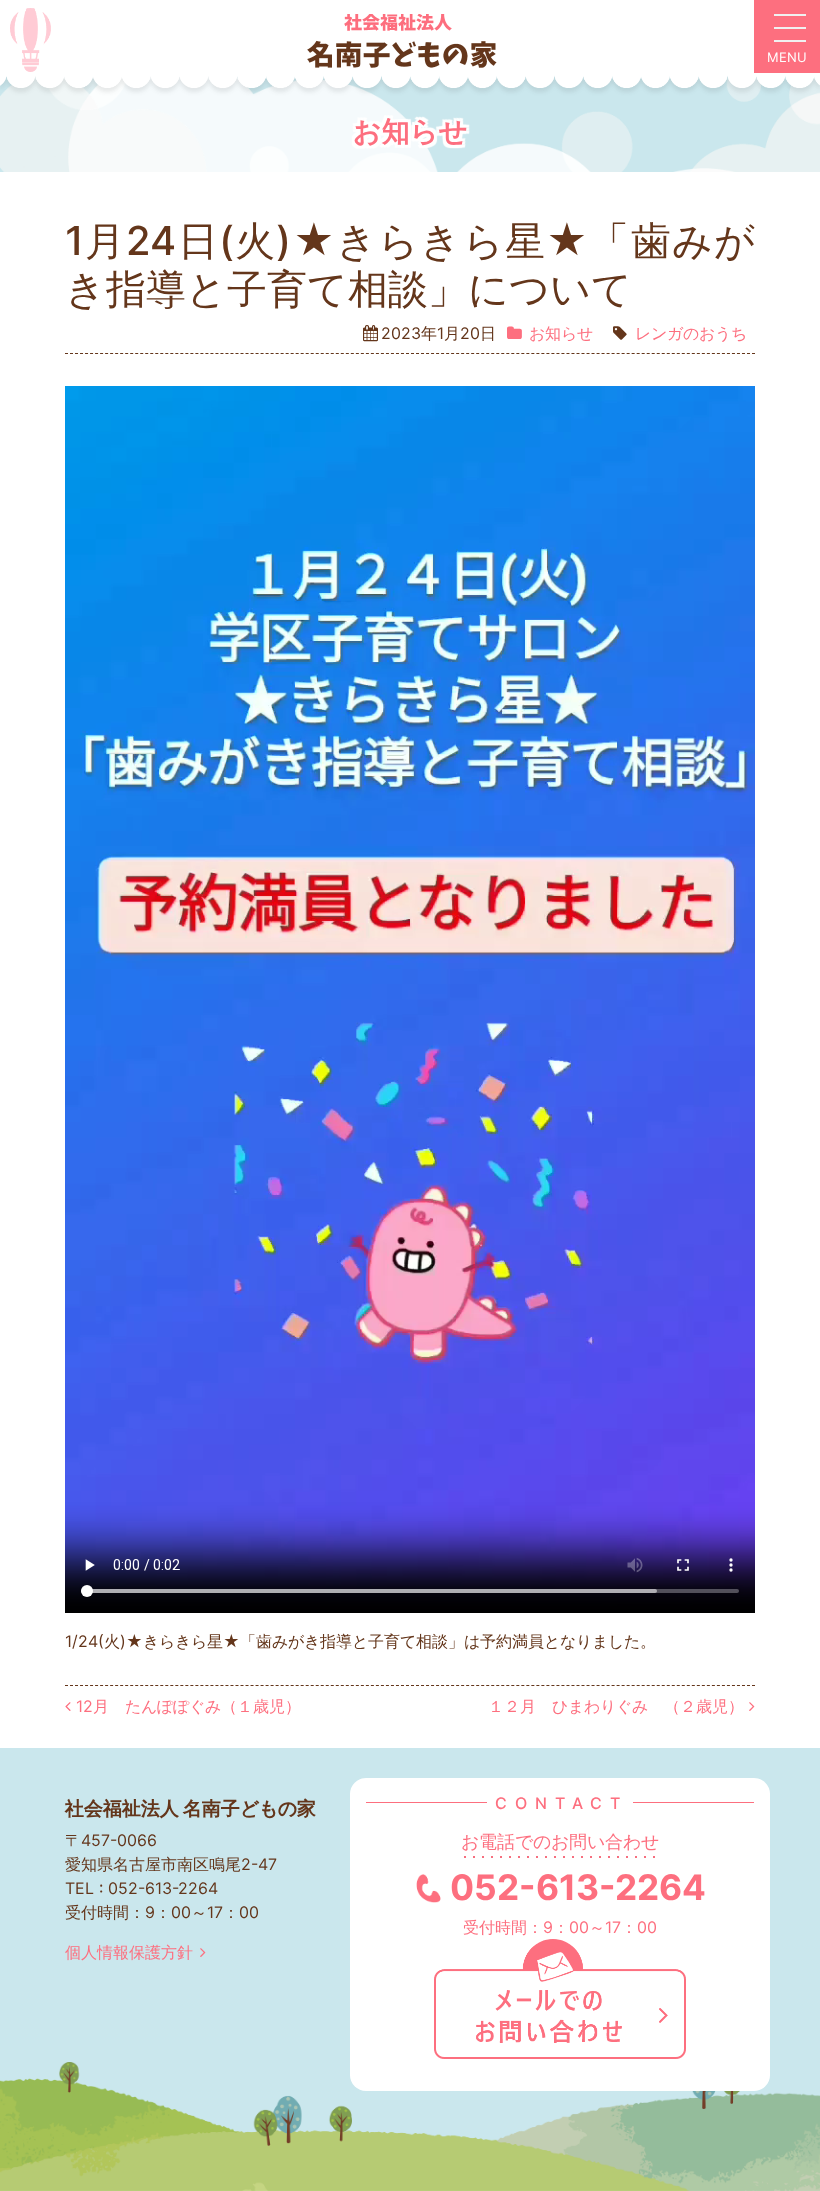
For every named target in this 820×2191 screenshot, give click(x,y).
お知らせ (561, 333)
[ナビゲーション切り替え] (787, 37)
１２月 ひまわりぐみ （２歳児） (618, 1706)
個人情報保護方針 (129, 1952)
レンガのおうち (691, 333)
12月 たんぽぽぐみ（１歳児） (186, 1706)
